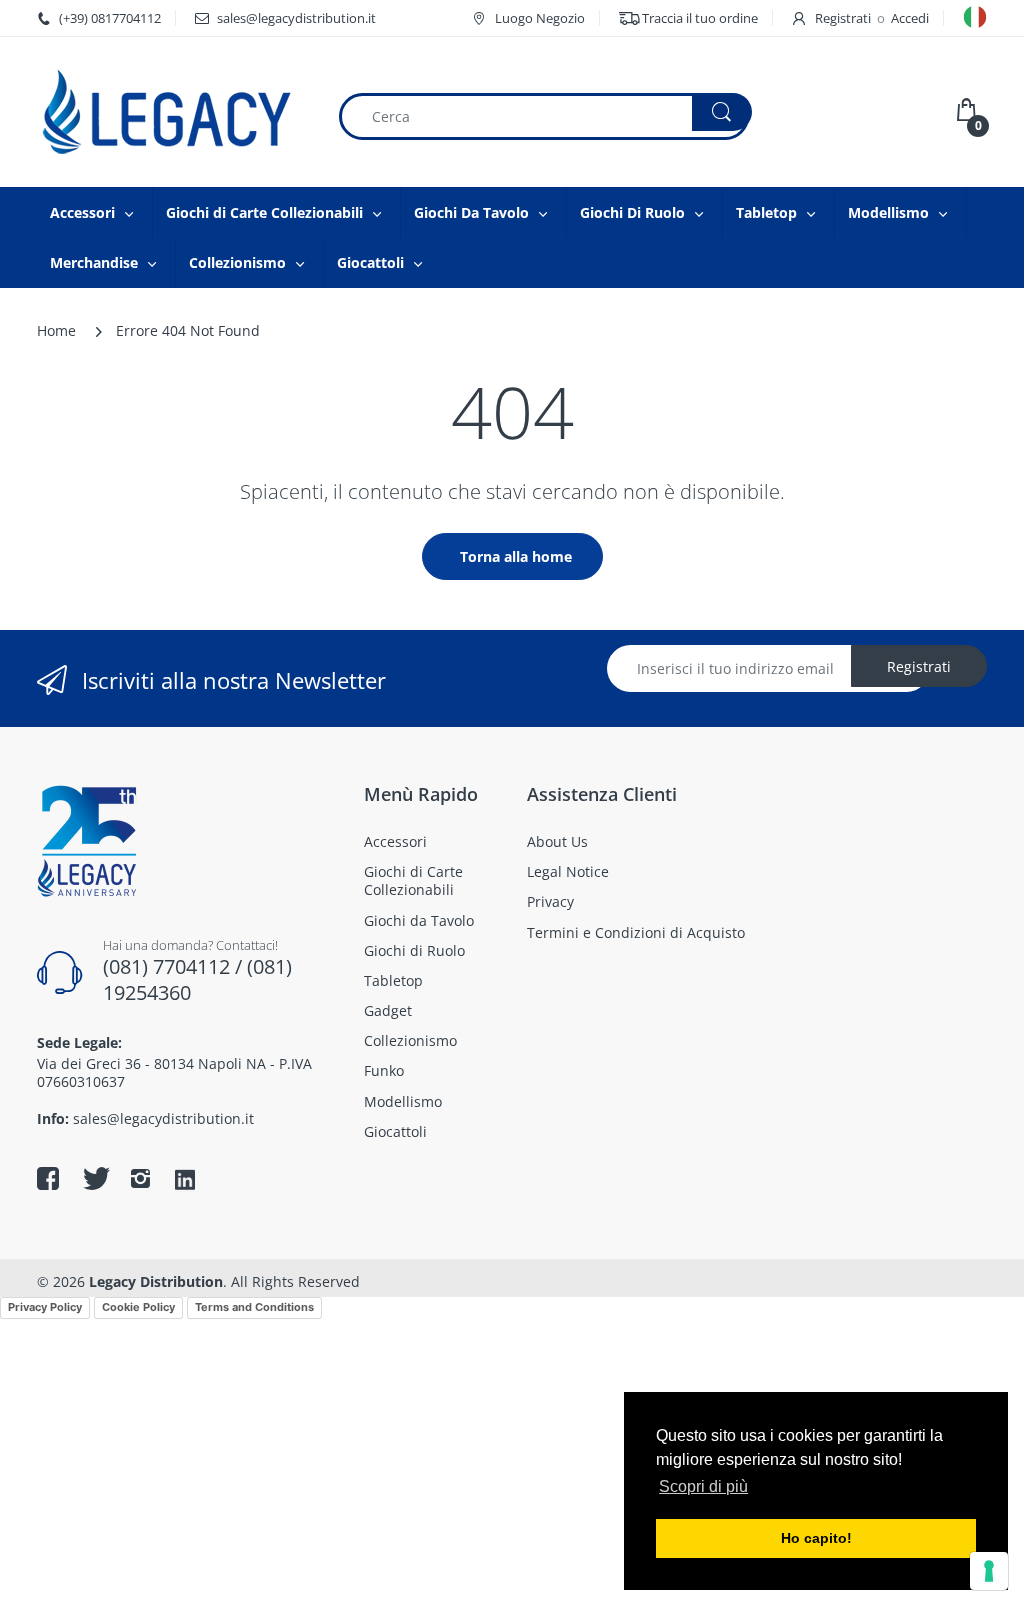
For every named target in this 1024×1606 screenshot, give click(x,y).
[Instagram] (140, 1178)
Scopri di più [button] (703, 1486)
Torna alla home (516, 556)
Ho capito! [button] (816, 1538)
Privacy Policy (45, 1307)
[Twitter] (94, 1178)
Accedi (910, 18)
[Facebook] (48, 1178)
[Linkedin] (185, 1181)
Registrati (843, 18)
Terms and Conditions (254, 1307)
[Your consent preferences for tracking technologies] (989, 1571)
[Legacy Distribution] (172, 112)
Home (56, 330)
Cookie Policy (138, 1307)
